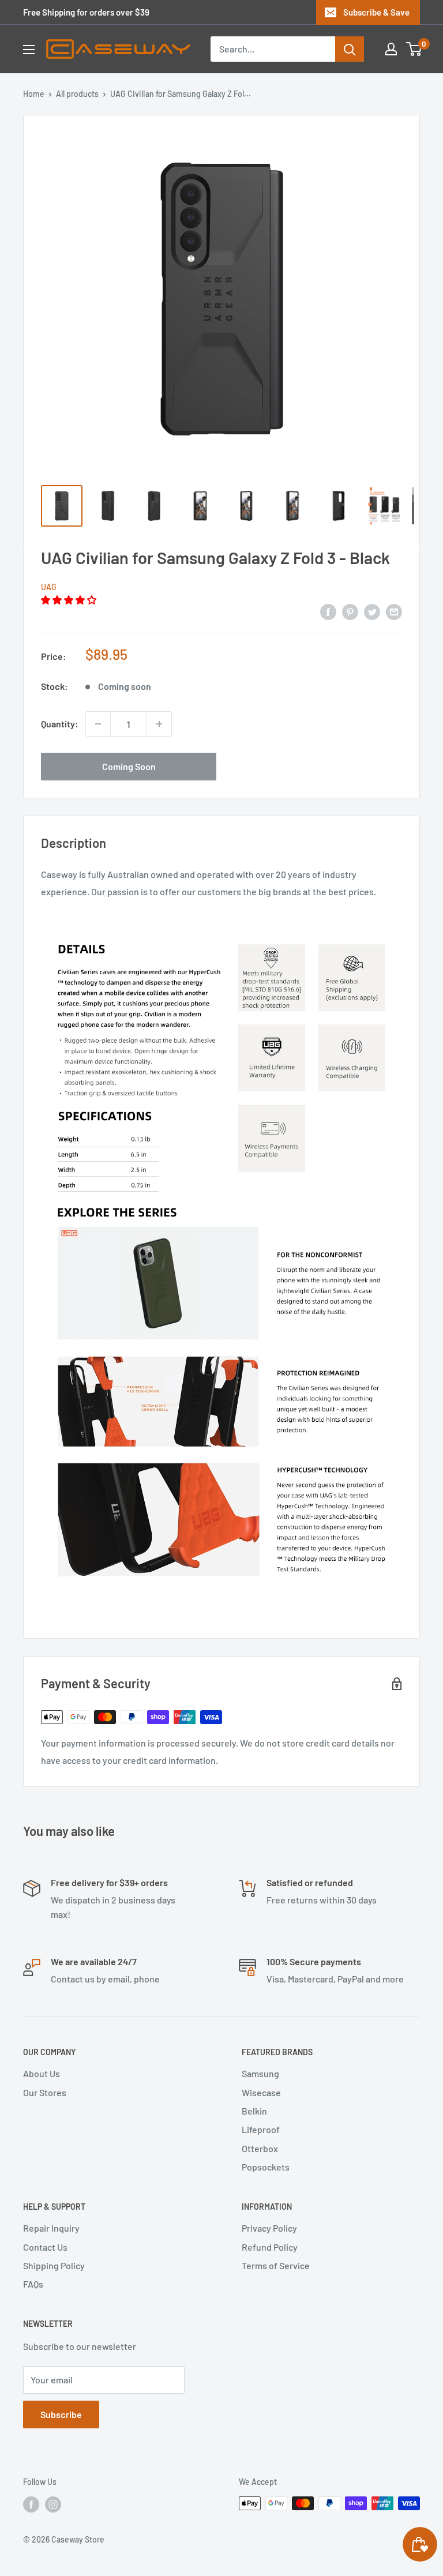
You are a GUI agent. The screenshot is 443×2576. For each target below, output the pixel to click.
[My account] (391, 49)
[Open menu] (29, 50)
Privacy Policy (269, 2228)
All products (77, 94)
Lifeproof (261, 2129)
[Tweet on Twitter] (372, 611)
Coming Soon (129, 766)
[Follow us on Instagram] (53, 2504)
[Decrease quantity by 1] (98, 724)
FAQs (33, 2284)
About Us (42, 2073)
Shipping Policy (54, 2265)
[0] (414, 49)
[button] (70, 600)
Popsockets (266, 2167)
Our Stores (45, 2092)
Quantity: (60, 724)
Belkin (254, 2111)
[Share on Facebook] (328, 611)
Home (34, 94)
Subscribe (61, 2414)
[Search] (350, 49)
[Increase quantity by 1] (159, 724)
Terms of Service (276, 2265)
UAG (49, 587)
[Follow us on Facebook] (31, 2504)
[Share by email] (394, 611)
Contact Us (45, 2247)
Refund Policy (270, 2247)
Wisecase (261, 2092)
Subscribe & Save (376, 12)
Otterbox (260, 2148)
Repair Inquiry (51, 2228)
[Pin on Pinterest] (350, 611)
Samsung (260, 2073)
